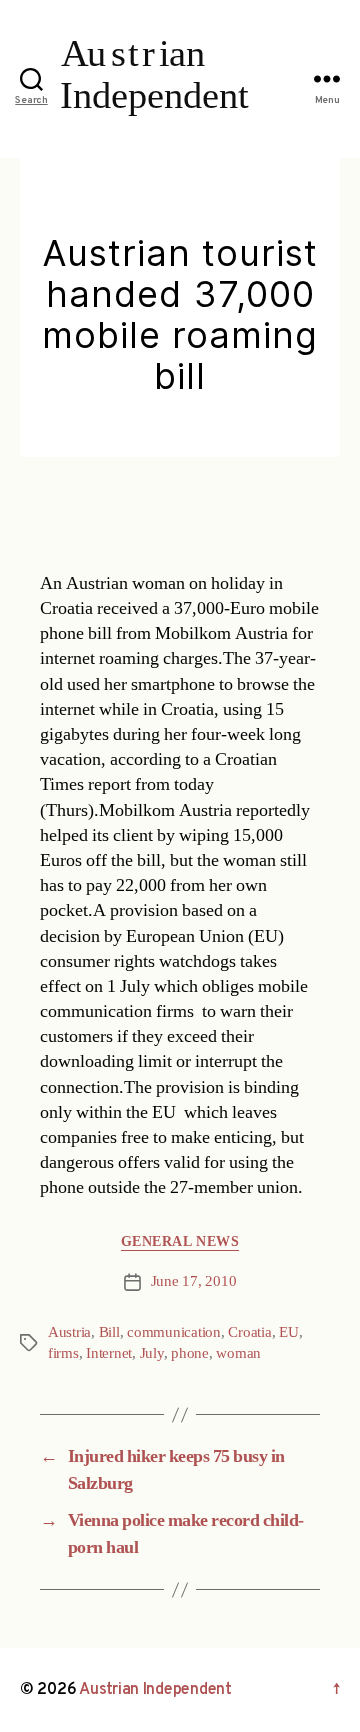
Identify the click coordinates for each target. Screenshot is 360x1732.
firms (63, 1353)
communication (174, 1332)
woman (238, 1353)
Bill (109, 1332)
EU (289, 1332)
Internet (109, 1353)
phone (190, 1353)
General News (180, 1241)
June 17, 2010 (194, 1281)
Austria (69, 1332)
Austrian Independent (155, 1690)
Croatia (249, 1332)
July (152, 1353)
